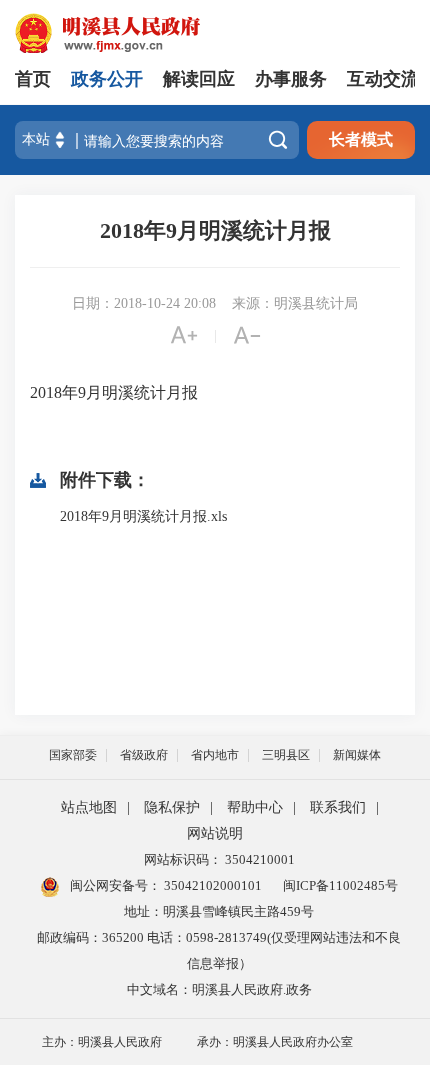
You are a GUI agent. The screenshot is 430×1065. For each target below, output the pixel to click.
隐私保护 (172, 807)
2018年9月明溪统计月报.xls (143, 516)
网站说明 (215, 833)
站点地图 (89, 807)
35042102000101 (211, 885)
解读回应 (199, 79)
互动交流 (383, 79)
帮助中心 (255, 807)
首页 (33, 79)
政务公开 (107, 79)
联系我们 (338, 807)
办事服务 (291, 79)
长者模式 (361, 139)
